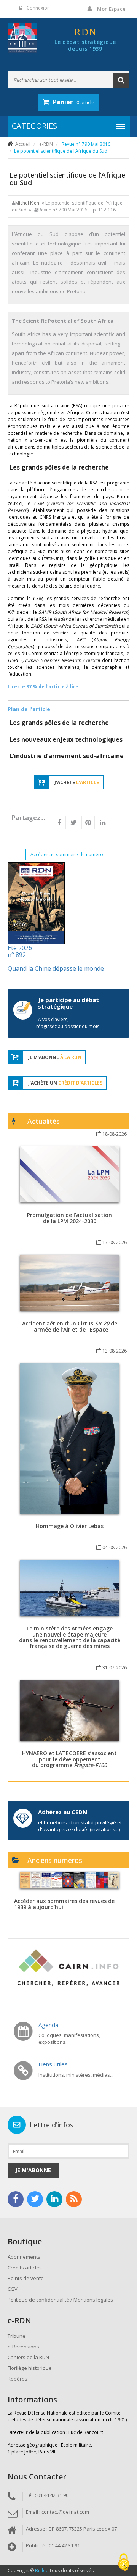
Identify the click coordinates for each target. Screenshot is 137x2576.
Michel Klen (27, 203)
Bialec (41, 2570)
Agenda (48, 2025)
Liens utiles (53, 2064)
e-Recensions (23, 2347)
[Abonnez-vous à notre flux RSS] (74, 2199)
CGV (13, 2289)
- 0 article (74, 102)
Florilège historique (30, 2368)
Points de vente (26, 2278)
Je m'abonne (33, 2170)
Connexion (38, 8)
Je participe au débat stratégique (68, 1003)
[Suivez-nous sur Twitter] (35, 2199)
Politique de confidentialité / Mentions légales (60, 2300)
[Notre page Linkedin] (54, 2199)
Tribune (17, 2336)
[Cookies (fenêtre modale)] (124, 2563)
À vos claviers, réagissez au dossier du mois (68, 1023)
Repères (18, 2379)
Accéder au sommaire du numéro (67, 855)
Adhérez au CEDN (63, 1812)
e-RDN (46, 144)
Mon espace (111, 9)
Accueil (23, 144)
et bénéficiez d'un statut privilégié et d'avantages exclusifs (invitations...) (80, 1826)
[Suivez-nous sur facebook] (16, 2199)
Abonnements (24, 2257)
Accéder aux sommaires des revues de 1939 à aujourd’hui (64, 1904)
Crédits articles (25, 2268)
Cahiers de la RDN (28, 2357)
